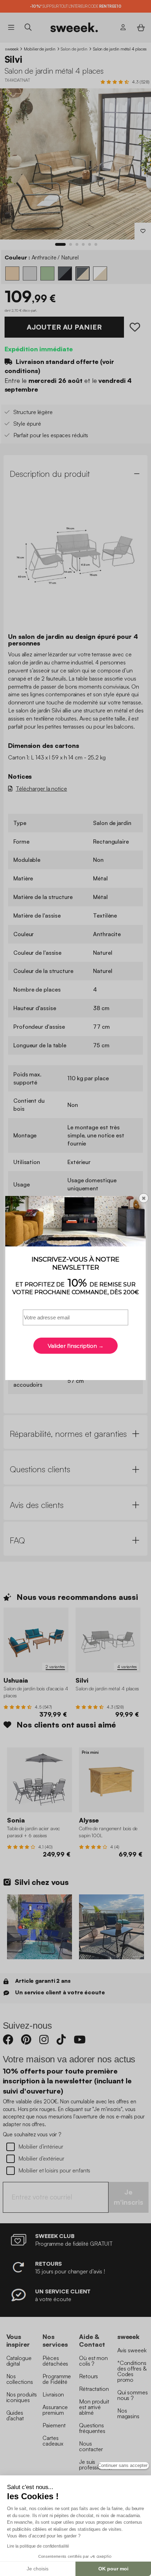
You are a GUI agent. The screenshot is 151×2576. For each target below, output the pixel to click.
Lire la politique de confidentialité (38, 2546)
